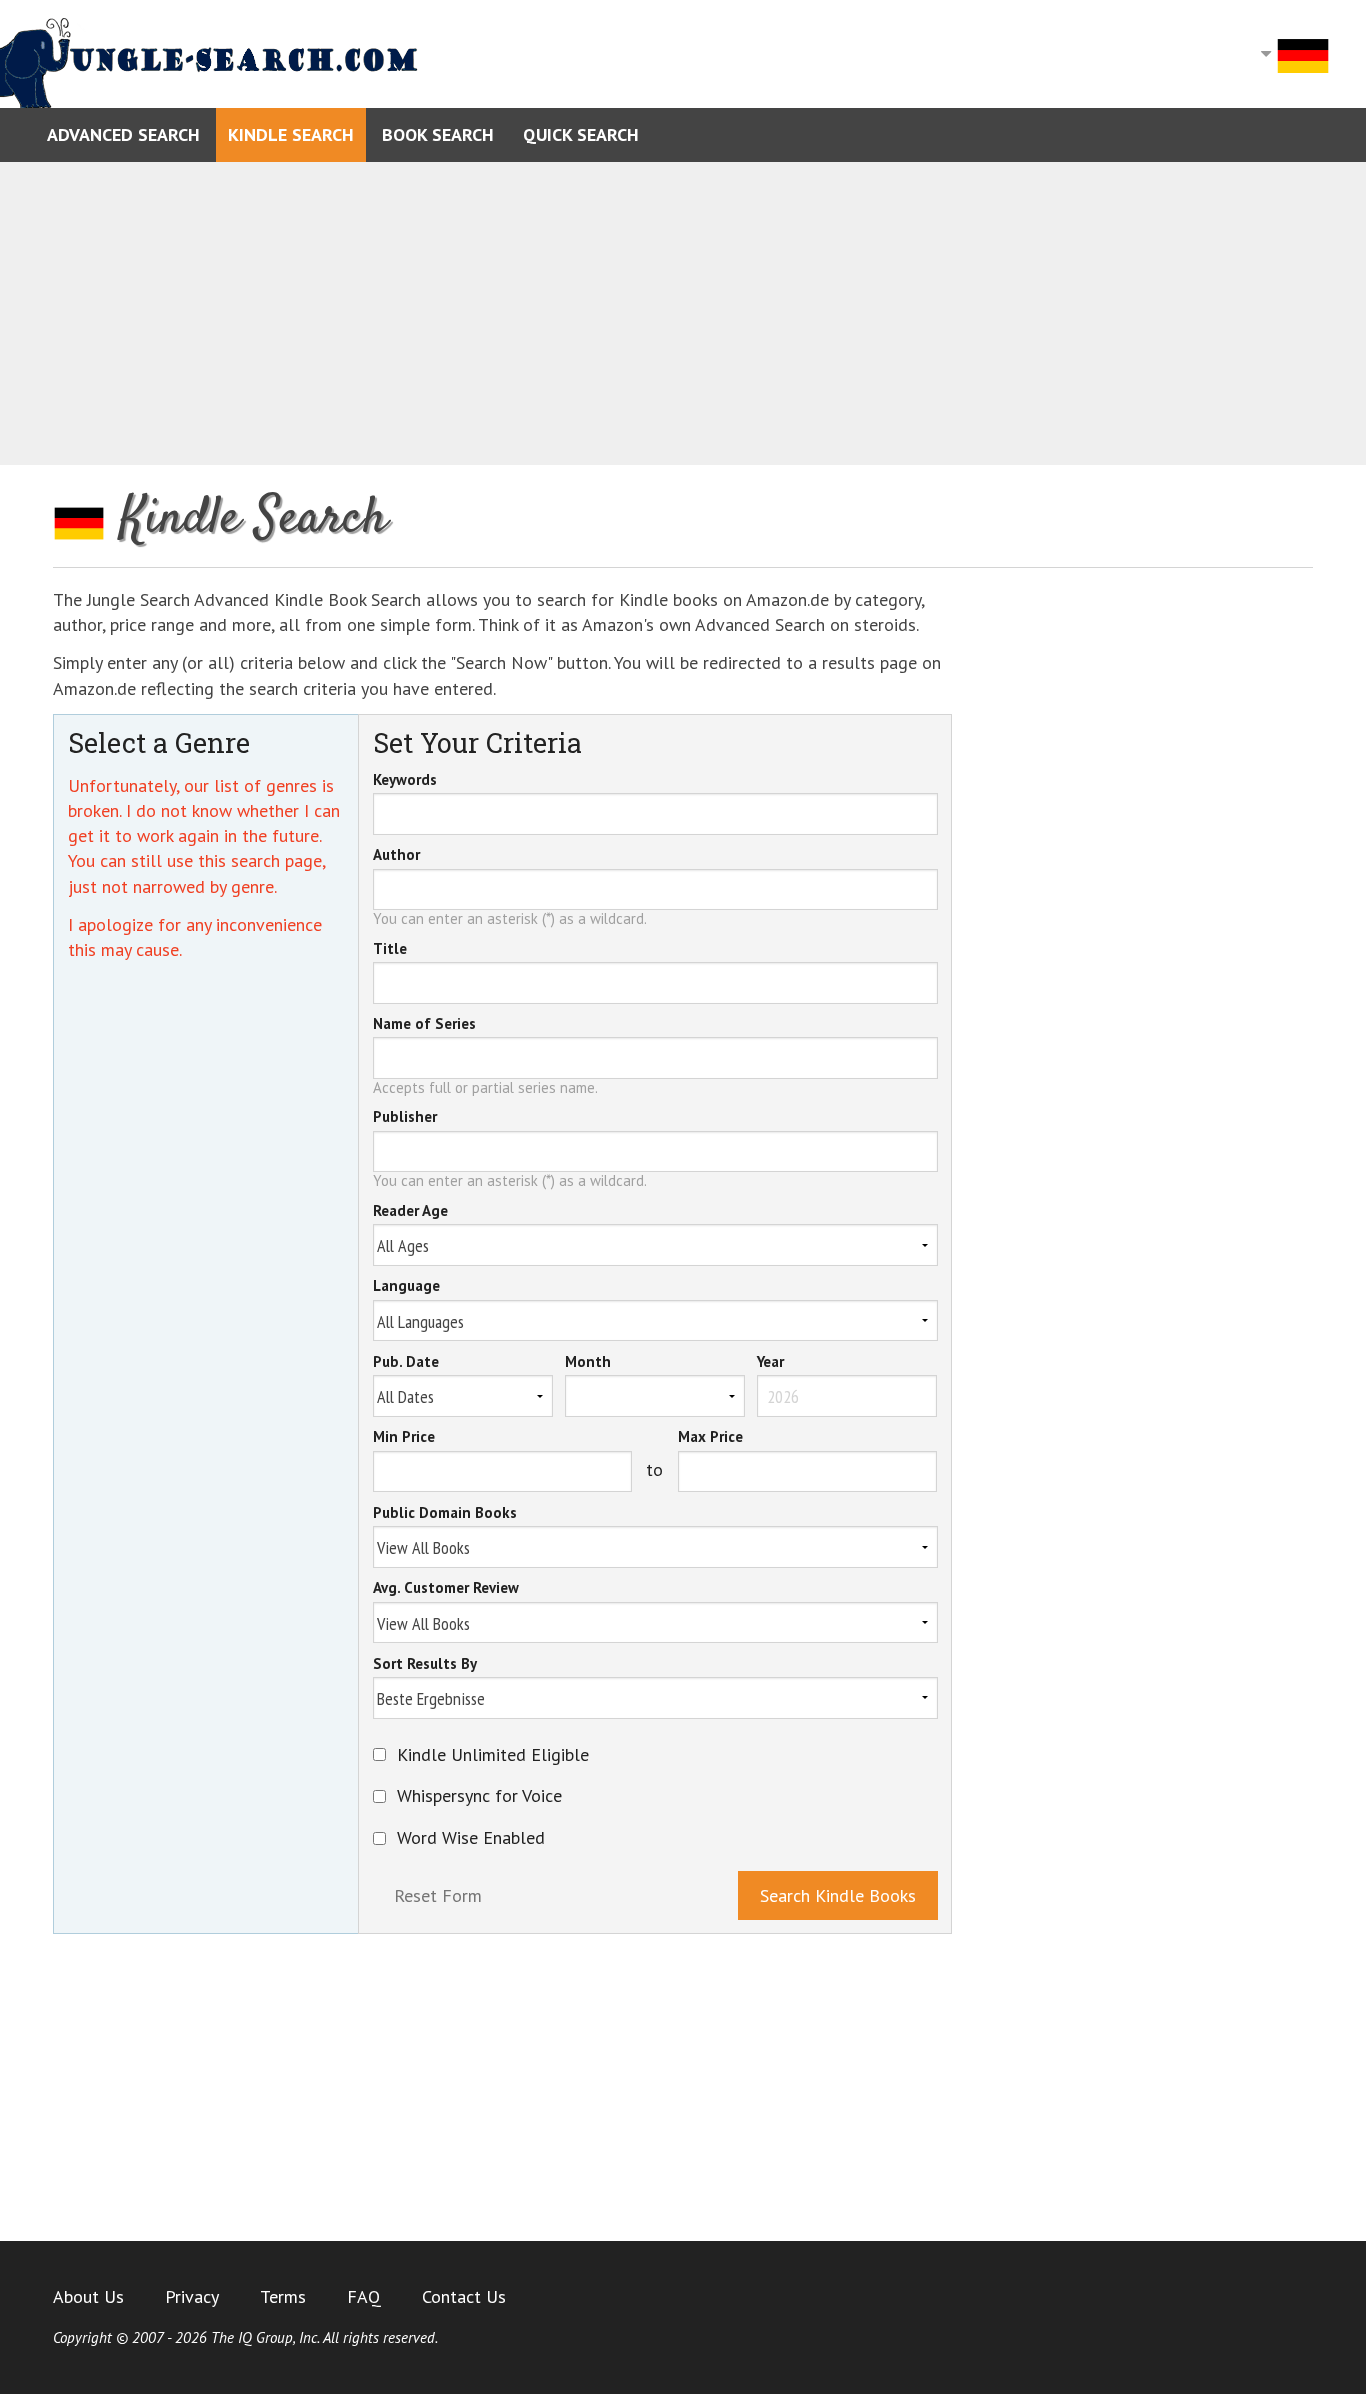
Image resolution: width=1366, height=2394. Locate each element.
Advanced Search (123, 134)
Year (770, 1363)
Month (588, 1363)
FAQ (364, 2296)
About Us (88, 2296)
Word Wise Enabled (471, 1838)
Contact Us (464, 2296)
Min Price (404, 1438)
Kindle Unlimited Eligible (493, 1755)
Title (390, 950)
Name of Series (424, 1025)
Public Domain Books (445, 1514)
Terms (283, 2296)
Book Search (438, 134)
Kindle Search (291, 134)
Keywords (405, 781)
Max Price (710, 1438)
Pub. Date (406, 1363)
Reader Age (410, 1212)
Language (406, 1287)
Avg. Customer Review (446, 1589)
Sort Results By (425, 1665)
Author (396, 856)
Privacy (192, 2296)
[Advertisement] (683, 314)
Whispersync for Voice (479, 1796)
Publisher (405, 1118)
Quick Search (581, 134)
